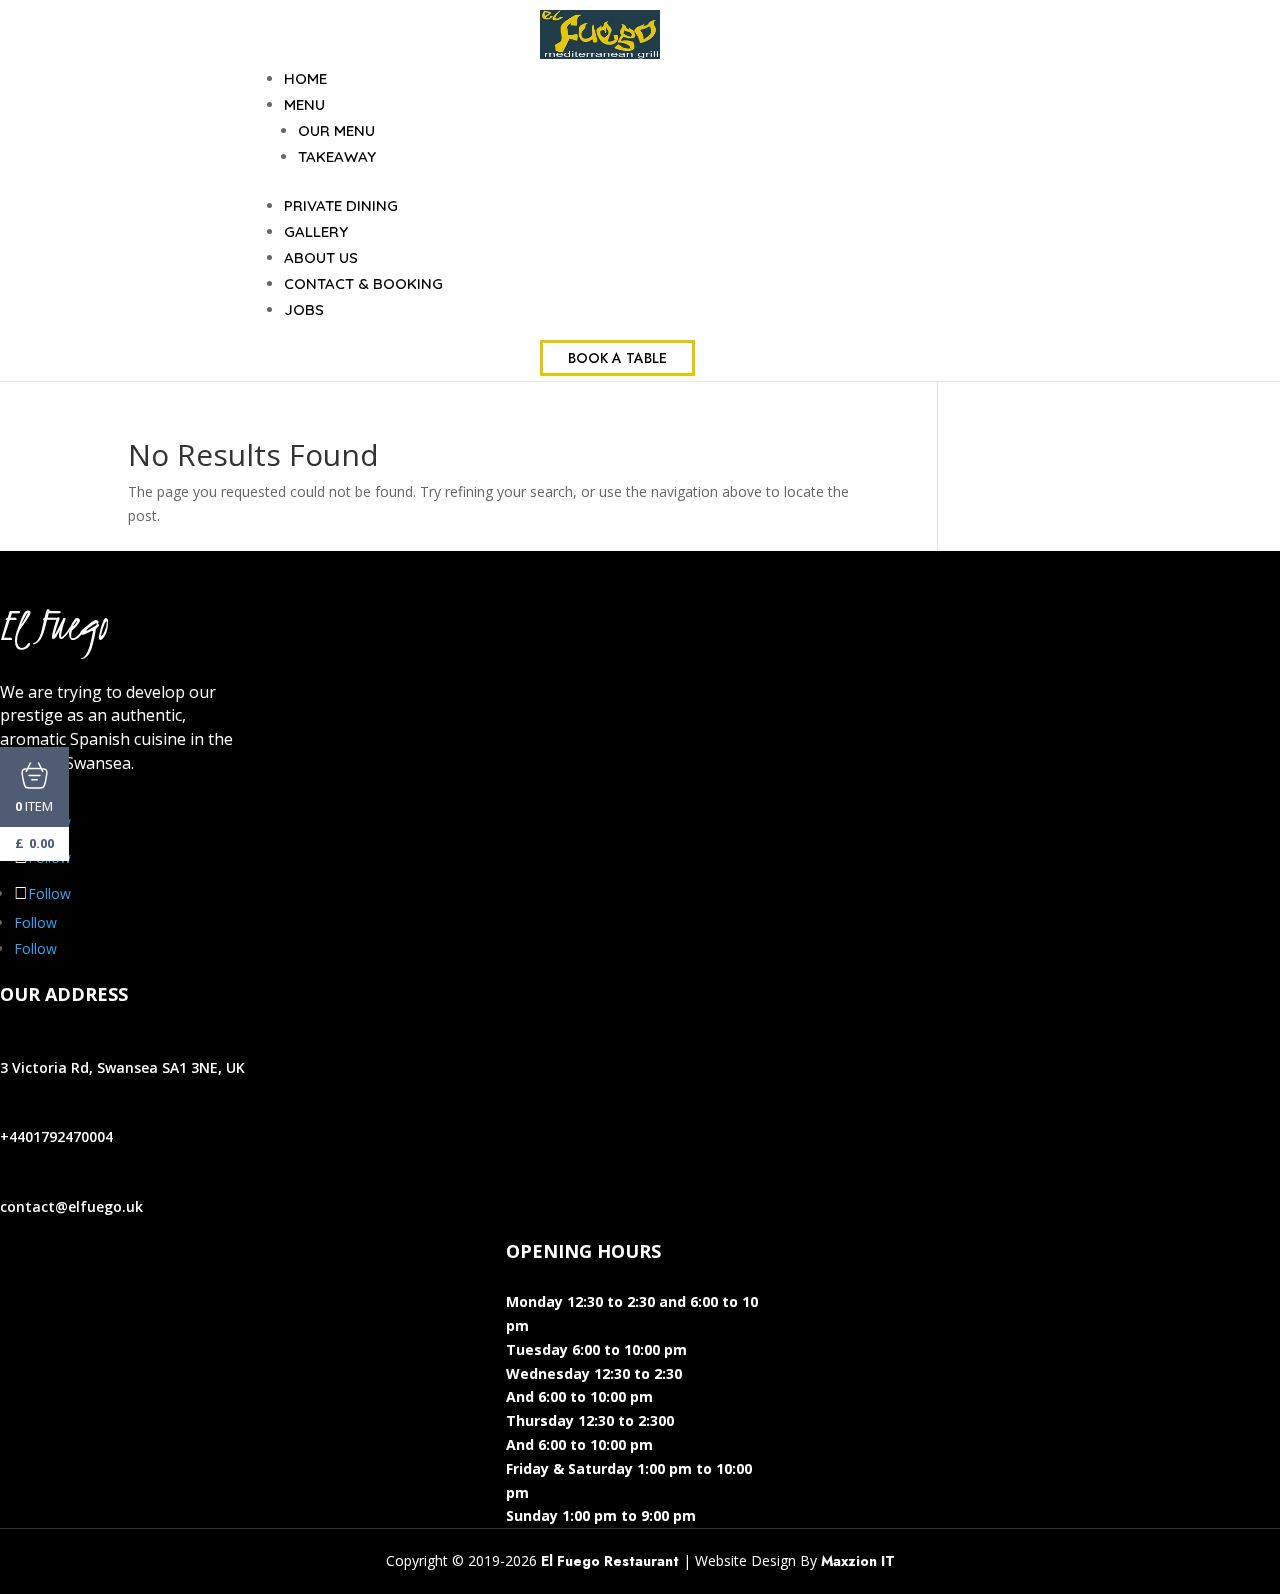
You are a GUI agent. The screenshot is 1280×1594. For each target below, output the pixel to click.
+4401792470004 (56, 1136)
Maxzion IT (858, 1561)
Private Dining (341, 205)
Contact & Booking (363, 283)
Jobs (304, 309)
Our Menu (336, 130)
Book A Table (617, 358)
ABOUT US (321, 257)
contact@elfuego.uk (71, 1206)
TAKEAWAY (337, 156)
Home (305, 78)
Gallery (316, 231)
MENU (304, 104)
